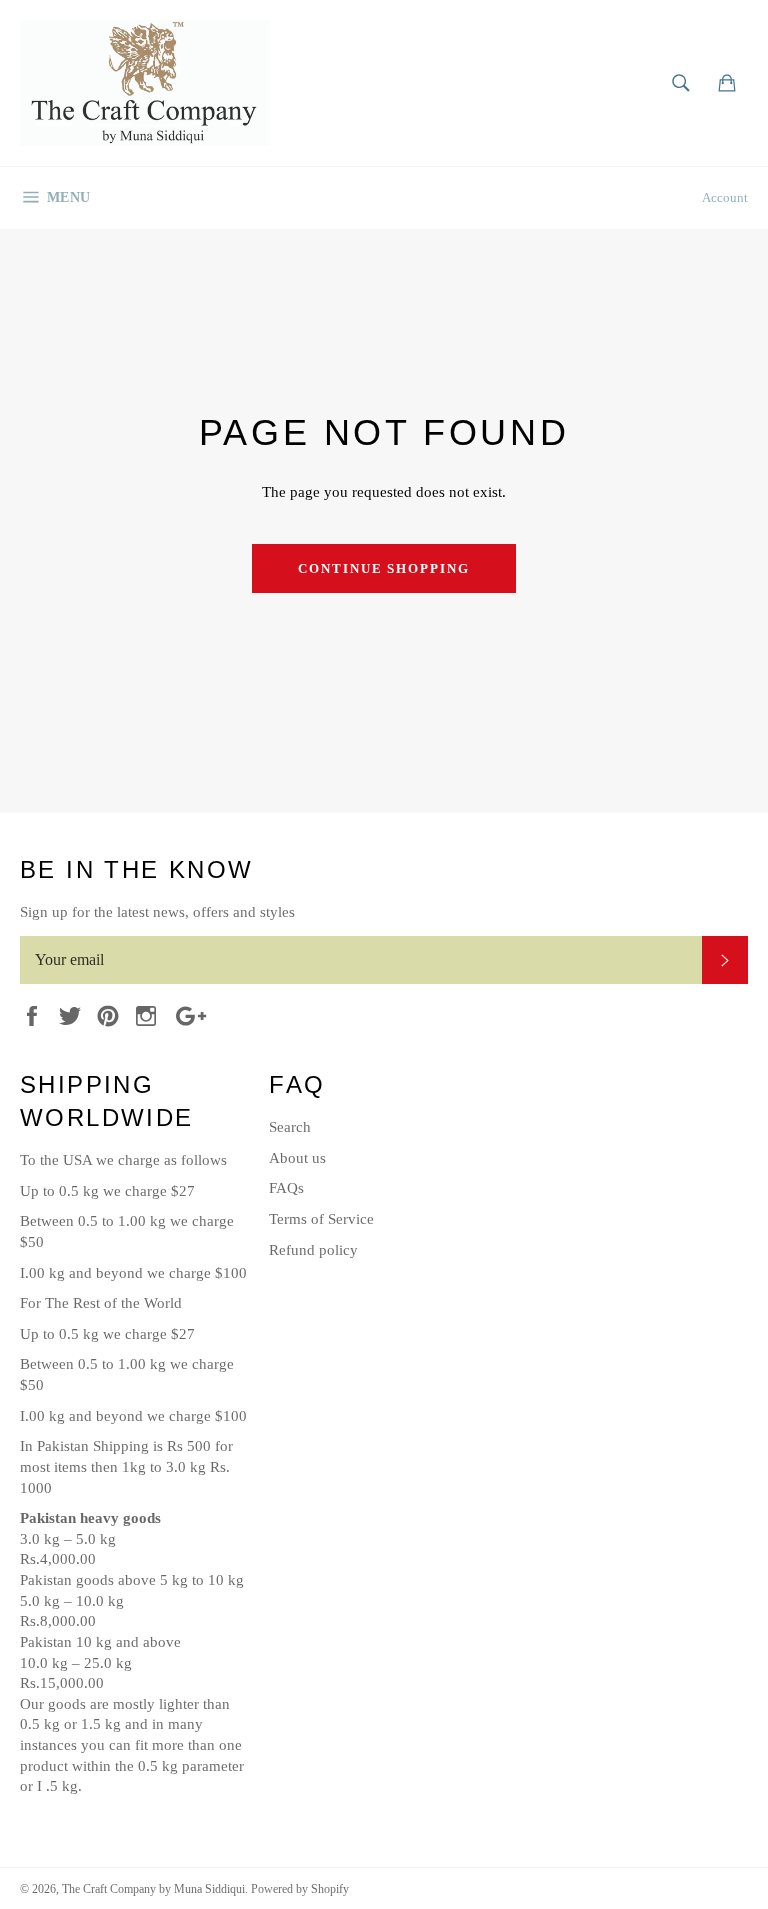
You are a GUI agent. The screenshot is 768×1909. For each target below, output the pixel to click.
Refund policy (313, 1250)
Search (290, 1127)
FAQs (286, 1188)
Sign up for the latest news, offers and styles (157, 912)
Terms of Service (321, 1219)
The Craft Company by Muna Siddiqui (153, 1889)
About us (297, 1158)
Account (725, 197)
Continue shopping (384, 568)
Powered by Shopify (300, 1889)
